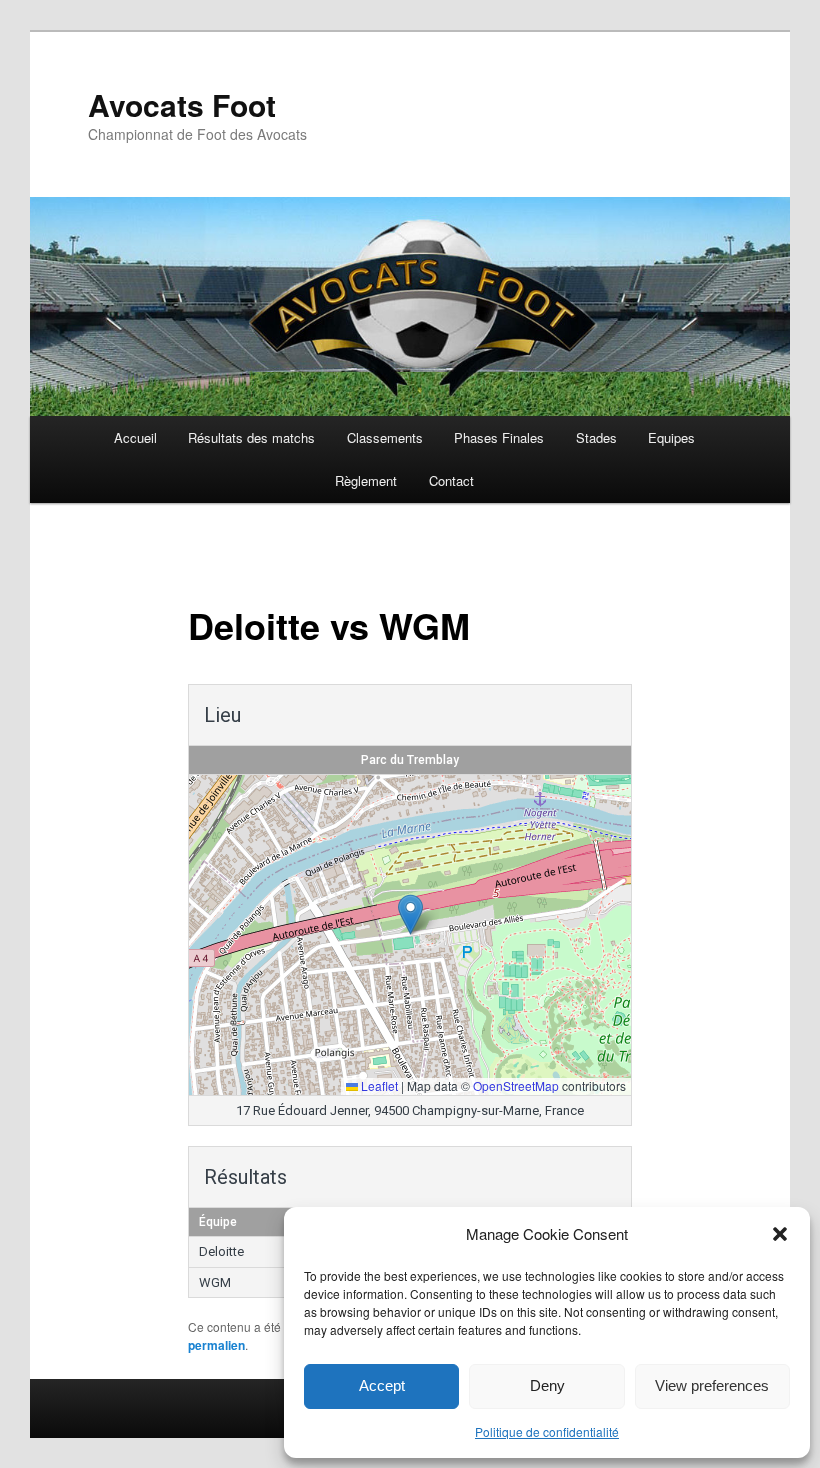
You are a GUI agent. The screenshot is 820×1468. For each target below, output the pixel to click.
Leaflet (378, 1085)
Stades (596, 437)
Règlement (366, 480)
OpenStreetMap (516, 1085)
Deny (547, 1385)
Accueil (135, 437)
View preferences (712, 1385)
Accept (382, 1385)
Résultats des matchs (251, 437)
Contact (451, 480)
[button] (780, 1234)
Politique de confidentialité (547, 1431)
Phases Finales (499, 437)
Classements (385, 437)
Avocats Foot (182, 104)
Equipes (671, 437)
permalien (216, 1345)
